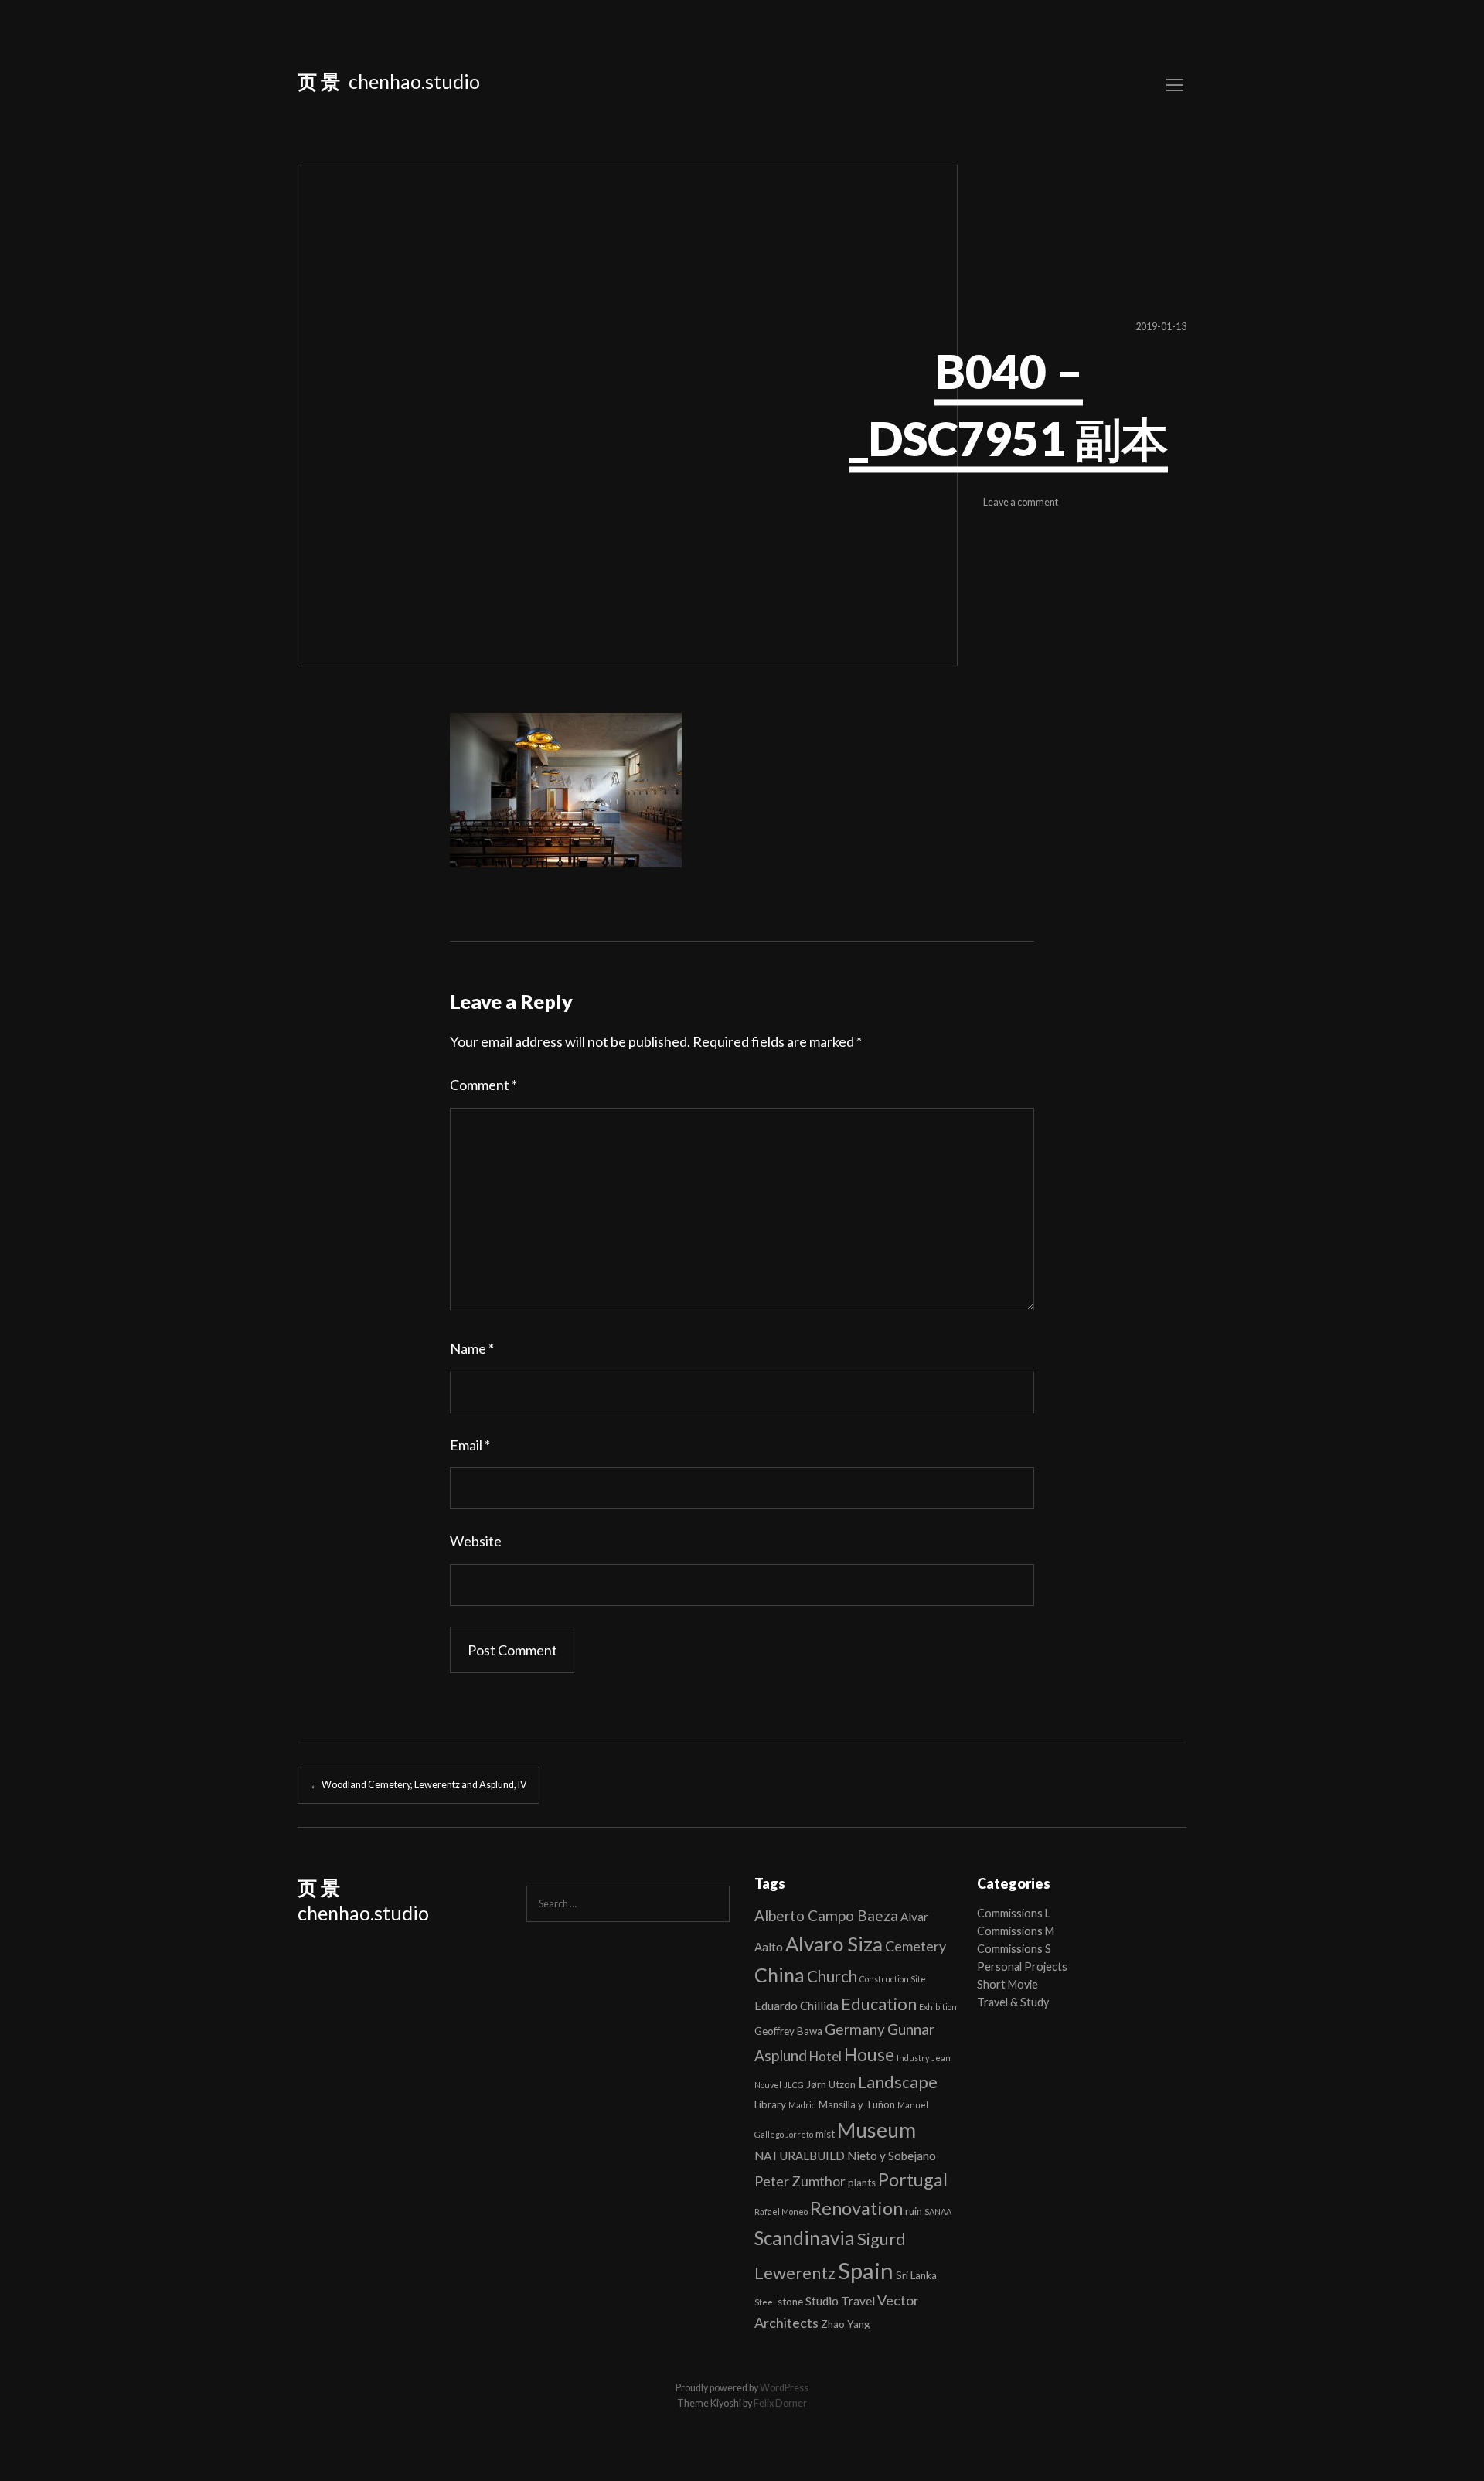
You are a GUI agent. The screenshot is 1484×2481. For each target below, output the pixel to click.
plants (862, 2183)
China (779, 1975)
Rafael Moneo (781, 2212)
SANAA (938, 2212)
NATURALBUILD (800, 2156)
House (869, 2055)
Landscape (898, 2082)
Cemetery (916, 1946)
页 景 (319, 81)
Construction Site (893, 1979)
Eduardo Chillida (796, 2006)
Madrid (802, 2105)
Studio (822, 2301)
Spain (866, 2270)
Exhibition (938, 2007)
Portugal (913, 2179)
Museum (876, 2130)
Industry (913, 2058)
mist (825, 2134)
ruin (914, 2211)
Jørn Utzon (831, 2084)
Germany (855, 2029)
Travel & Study (1013, 2002)
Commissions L (1014, 1913)
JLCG (794, 2085)
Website (476, 1541)
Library (770, 2104)
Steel (765, 2302)
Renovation (856, 2208)
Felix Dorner (780, 2403)
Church (832, 1976)
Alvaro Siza (834, 1944)
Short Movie (1007, 1984)
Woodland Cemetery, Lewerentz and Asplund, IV (419, 1785)
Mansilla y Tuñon (857, 2104)
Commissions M (1016, 1931)
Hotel (825, 2056)
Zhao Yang (845, 2324)
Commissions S (1014, 1949)
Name (472, 1348)
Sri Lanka (916, 2275)
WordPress (784, 2388)
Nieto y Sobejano (892, 2156)
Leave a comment (1021, 503)
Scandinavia (805, 2238)
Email (470, 1445)
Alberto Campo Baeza (826, 1915)
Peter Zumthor (800, 2181)
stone (790, 2302)
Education (879, 2004)
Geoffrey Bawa (788, 2031)
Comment (483, 1085)
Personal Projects (1022, 1966)
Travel (858, 2301)
